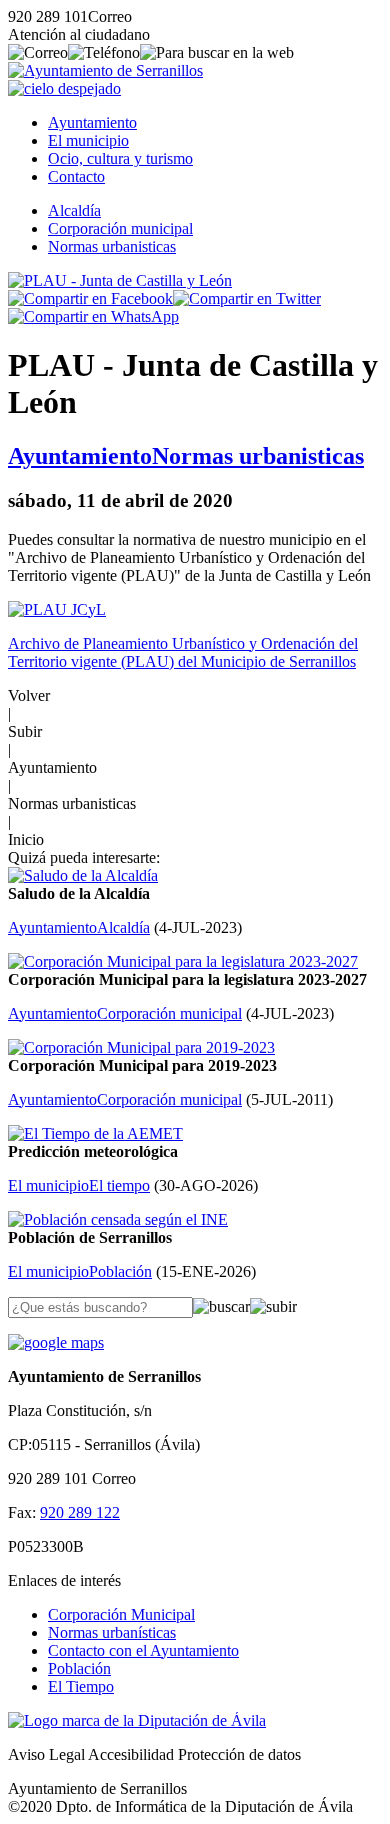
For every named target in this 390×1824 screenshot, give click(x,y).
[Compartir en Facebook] (90, 298)
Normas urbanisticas (112, 246)
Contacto (76, 176)
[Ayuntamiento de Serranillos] (105, 70)
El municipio (88, 140)
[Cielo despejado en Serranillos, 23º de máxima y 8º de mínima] (64, 88)
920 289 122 (80, 1512)
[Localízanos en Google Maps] (56, 1342)
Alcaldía (74, 210)
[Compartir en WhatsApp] (93, 316)
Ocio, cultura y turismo (120, 158)
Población (79, 1668)
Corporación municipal (120, 228)
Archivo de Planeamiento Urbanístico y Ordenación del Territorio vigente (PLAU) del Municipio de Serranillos (183, 652)
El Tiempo (81, 1686)
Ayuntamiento (92, 122)
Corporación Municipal (121, 1614)
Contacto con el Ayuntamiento (143, 1650)
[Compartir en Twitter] (247, 298)
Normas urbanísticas (112, 1632)
